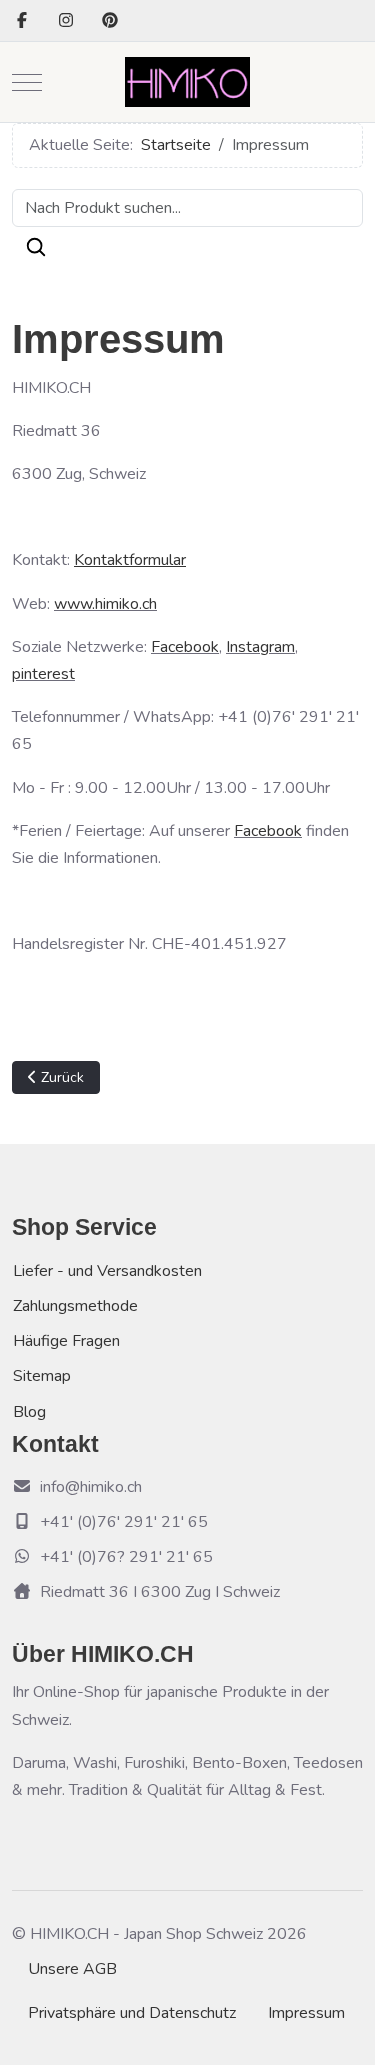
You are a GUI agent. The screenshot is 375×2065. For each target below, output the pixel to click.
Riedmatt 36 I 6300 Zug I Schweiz (160, 1592)
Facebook (185, 647)
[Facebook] (22, 21)
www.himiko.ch (105, 604)
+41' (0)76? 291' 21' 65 (126, 1557)
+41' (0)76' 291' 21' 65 (124, 1522)
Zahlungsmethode (75, 1306)
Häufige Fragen (66, 1341)
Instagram (260, 647)
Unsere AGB (72, 1969)
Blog (29, 1412)
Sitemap (42, 1376)
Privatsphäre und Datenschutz (132, 2013)
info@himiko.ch (91, 1487)
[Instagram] (66, 21)
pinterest (43, 674)
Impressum (306, 2013)
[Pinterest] (110, 21)
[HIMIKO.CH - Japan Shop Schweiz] (187, 82)
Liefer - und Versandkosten (107, 1271)
